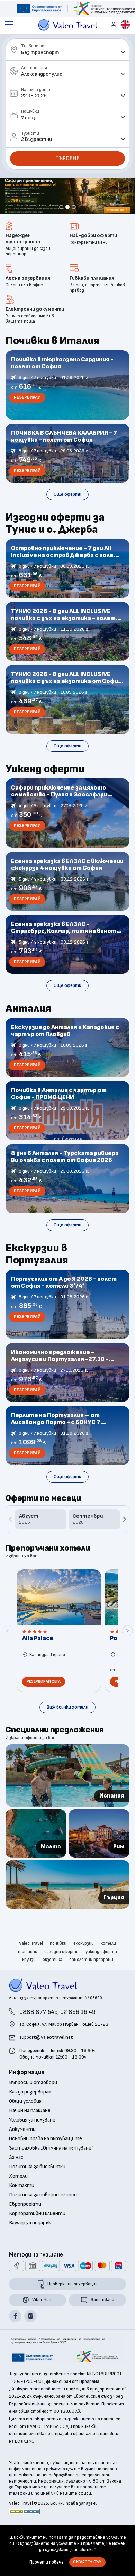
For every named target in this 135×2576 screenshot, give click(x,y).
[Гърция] (68, 1908)
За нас (16, 2182)
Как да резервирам (30, 2116)
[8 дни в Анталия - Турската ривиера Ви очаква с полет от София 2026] (68, 1203)
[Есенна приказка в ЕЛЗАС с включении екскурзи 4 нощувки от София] (68, 906)
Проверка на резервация (73, 2308)
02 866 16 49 (78, 2036)
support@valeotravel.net (46, 2061)
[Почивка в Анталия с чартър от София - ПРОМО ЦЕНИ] (68, 1135)
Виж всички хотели (67, 1731)
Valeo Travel (31, 1967)
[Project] (39, 9)
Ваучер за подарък (30, 2247)
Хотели (18, 2200)
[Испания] (68, 1800)
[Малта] (36, 1857)
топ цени (28, 1975)
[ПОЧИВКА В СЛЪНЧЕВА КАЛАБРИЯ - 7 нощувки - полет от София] (68, 477)
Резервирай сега (44, 1706)
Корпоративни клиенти (37, 2238)
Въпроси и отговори (33, 2107)
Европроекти (25, 2228)
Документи (22, 2154)
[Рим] (99, 1857)
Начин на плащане (30, 2135)
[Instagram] (30, 2340)
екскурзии (84, 1967)
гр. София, (64, 2048)
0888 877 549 (38, 2036)
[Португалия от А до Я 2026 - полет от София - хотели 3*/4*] (68, 1328)
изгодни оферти (61, 1975)
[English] (125, 25)
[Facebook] (15, 2340)
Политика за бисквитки (37, 2191)
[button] (61, 231)
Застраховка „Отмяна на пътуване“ (51, 2172)
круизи (29, 1984)
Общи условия (25, 2126)
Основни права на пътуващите (46, 2163)
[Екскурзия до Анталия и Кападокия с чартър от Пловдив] (68, 1072)
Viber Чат (42, 2324)
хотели (108, 1967)
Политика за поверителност (44, 2219)
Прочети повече (47, 2562)
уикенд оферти (101, 1975)
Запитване (102, 2324)
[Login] (114, 25)
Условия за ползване (32, 2144)
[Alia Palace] (59, 1655)
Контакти (22, 2210)
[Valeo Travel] (68, 25)
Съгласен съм (87, 2562)
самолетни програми (91, 1984)
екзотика (52, 1984)
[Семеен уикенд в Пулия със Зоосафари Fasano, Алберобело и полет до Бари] (68, 837)
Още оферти (67, 518)
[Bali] (67, 212)
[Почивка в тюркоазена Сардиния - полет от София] (68, 409)
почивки (58, 1967)
